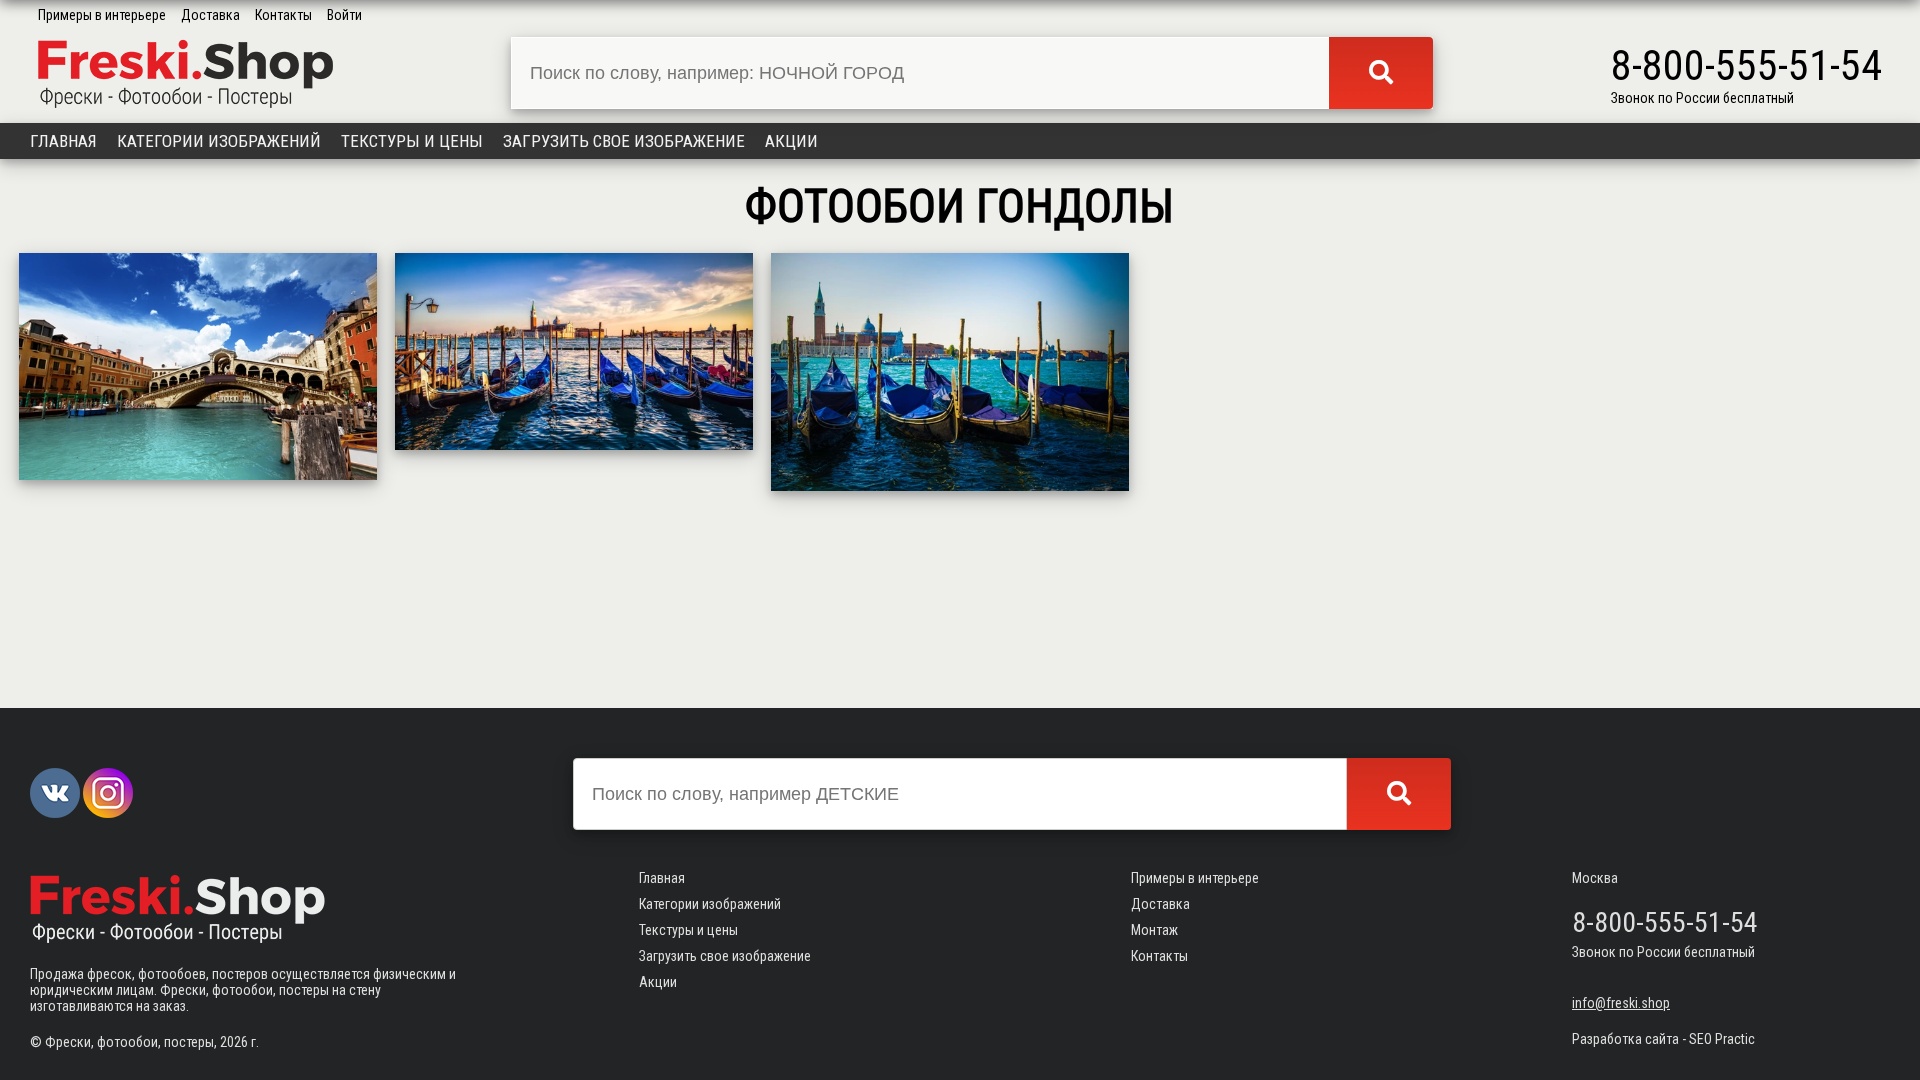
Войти (344, 15)
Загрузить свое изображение (624, 141)
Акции (791, 141)
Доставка (210, 15)
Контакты (283, 15)
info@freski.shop (1621, 1003)
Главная (63, 141)
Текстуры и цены (412, 141)
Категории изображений (219, 141)
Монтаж (1154, 930)
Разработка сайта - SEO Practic (1663, 1039)
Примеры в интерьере (102, 15)
